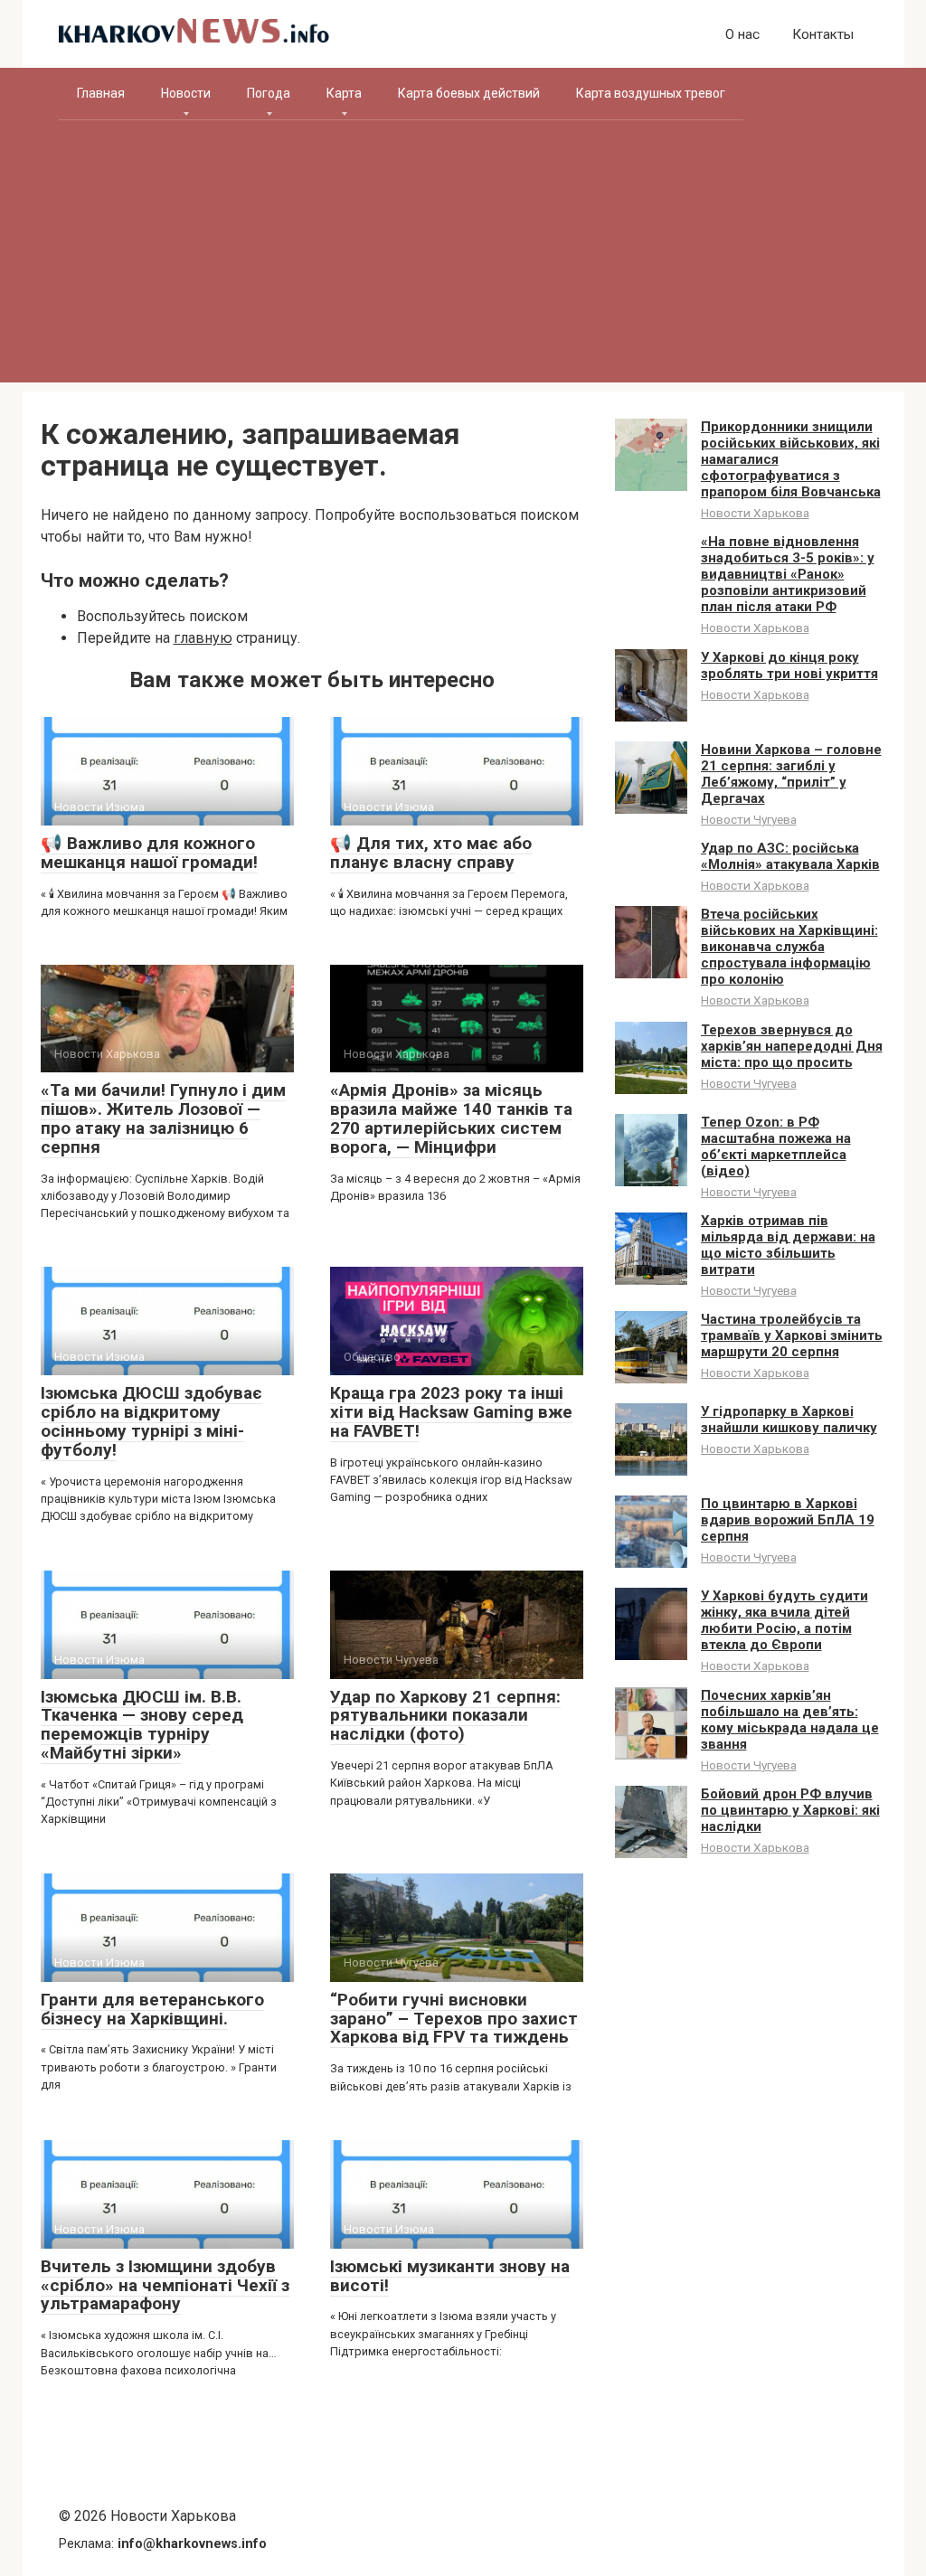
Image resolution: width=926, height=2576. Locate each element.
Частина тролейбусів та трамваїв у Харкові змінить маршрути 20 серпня (792, 1335)
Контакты (823, 34)
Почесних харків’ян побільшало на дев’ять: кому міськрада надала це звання (790, 1720)
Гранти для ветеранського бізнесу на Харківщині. (152, 2009)
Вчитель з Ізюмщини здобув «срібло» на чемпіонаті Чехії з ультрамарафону (165, 2285)
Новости (186, 93)
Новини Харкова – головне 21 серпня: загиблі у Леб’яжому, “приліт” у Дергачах (791, 774)
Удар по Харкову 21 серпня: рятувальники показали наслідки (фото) (445, 1716)
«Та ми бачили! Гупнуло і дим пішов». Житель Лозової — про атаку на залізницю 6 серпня (163, 1118)
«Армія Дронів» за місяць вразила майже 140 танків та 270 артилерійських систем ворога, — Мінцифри (451, 1118)
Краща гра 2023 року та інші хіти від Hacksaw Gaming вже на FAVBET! (451, 1412)
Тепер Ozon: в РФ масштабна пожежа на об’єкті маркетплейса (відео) (776, 1146)
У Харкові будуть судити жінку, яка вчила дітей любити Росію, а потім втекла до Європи (784, 1620)
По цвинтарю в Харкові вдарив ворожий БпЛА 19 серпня (788, 1520)
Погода (269, 93)
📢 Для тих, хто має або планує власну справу (431, 853)
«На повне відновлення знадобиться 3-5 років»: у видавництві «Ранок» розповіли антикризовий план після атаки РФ (788, 574)
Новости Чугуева (749, 819)
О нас (742, 34)
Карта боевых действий (469, 93)
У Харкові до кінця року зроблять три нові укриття (789, 665)
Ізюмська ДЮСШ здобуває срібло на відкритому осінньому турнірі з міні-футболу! (151, 1421)
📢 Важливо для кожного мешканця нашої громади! (149, 853)
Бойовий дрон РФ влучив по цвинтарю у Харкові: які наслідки (790, 1810)
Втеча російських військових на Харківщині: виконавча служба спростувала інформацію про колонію (789, 947)
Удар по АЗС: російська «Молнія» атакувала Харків (790, 856)
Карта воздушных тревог (651, 93)
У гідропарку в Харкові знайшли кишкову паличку (789, 1420)
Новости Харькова (755, 513)
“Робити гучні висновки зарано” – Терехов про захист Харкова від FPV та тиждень (454, 2019)
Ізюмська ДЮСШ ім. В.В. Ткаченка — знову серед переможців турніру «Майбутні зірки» (142, 1725)
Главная (101, 93)
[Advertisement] (463, 256)
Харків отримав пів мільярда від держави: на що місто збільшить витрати (788, 1245)
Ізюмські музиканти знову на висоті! (450, 2276)
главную (203, 638)
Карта (344, 93)
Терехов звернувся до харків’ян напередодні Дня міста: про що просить (792, 1046)
